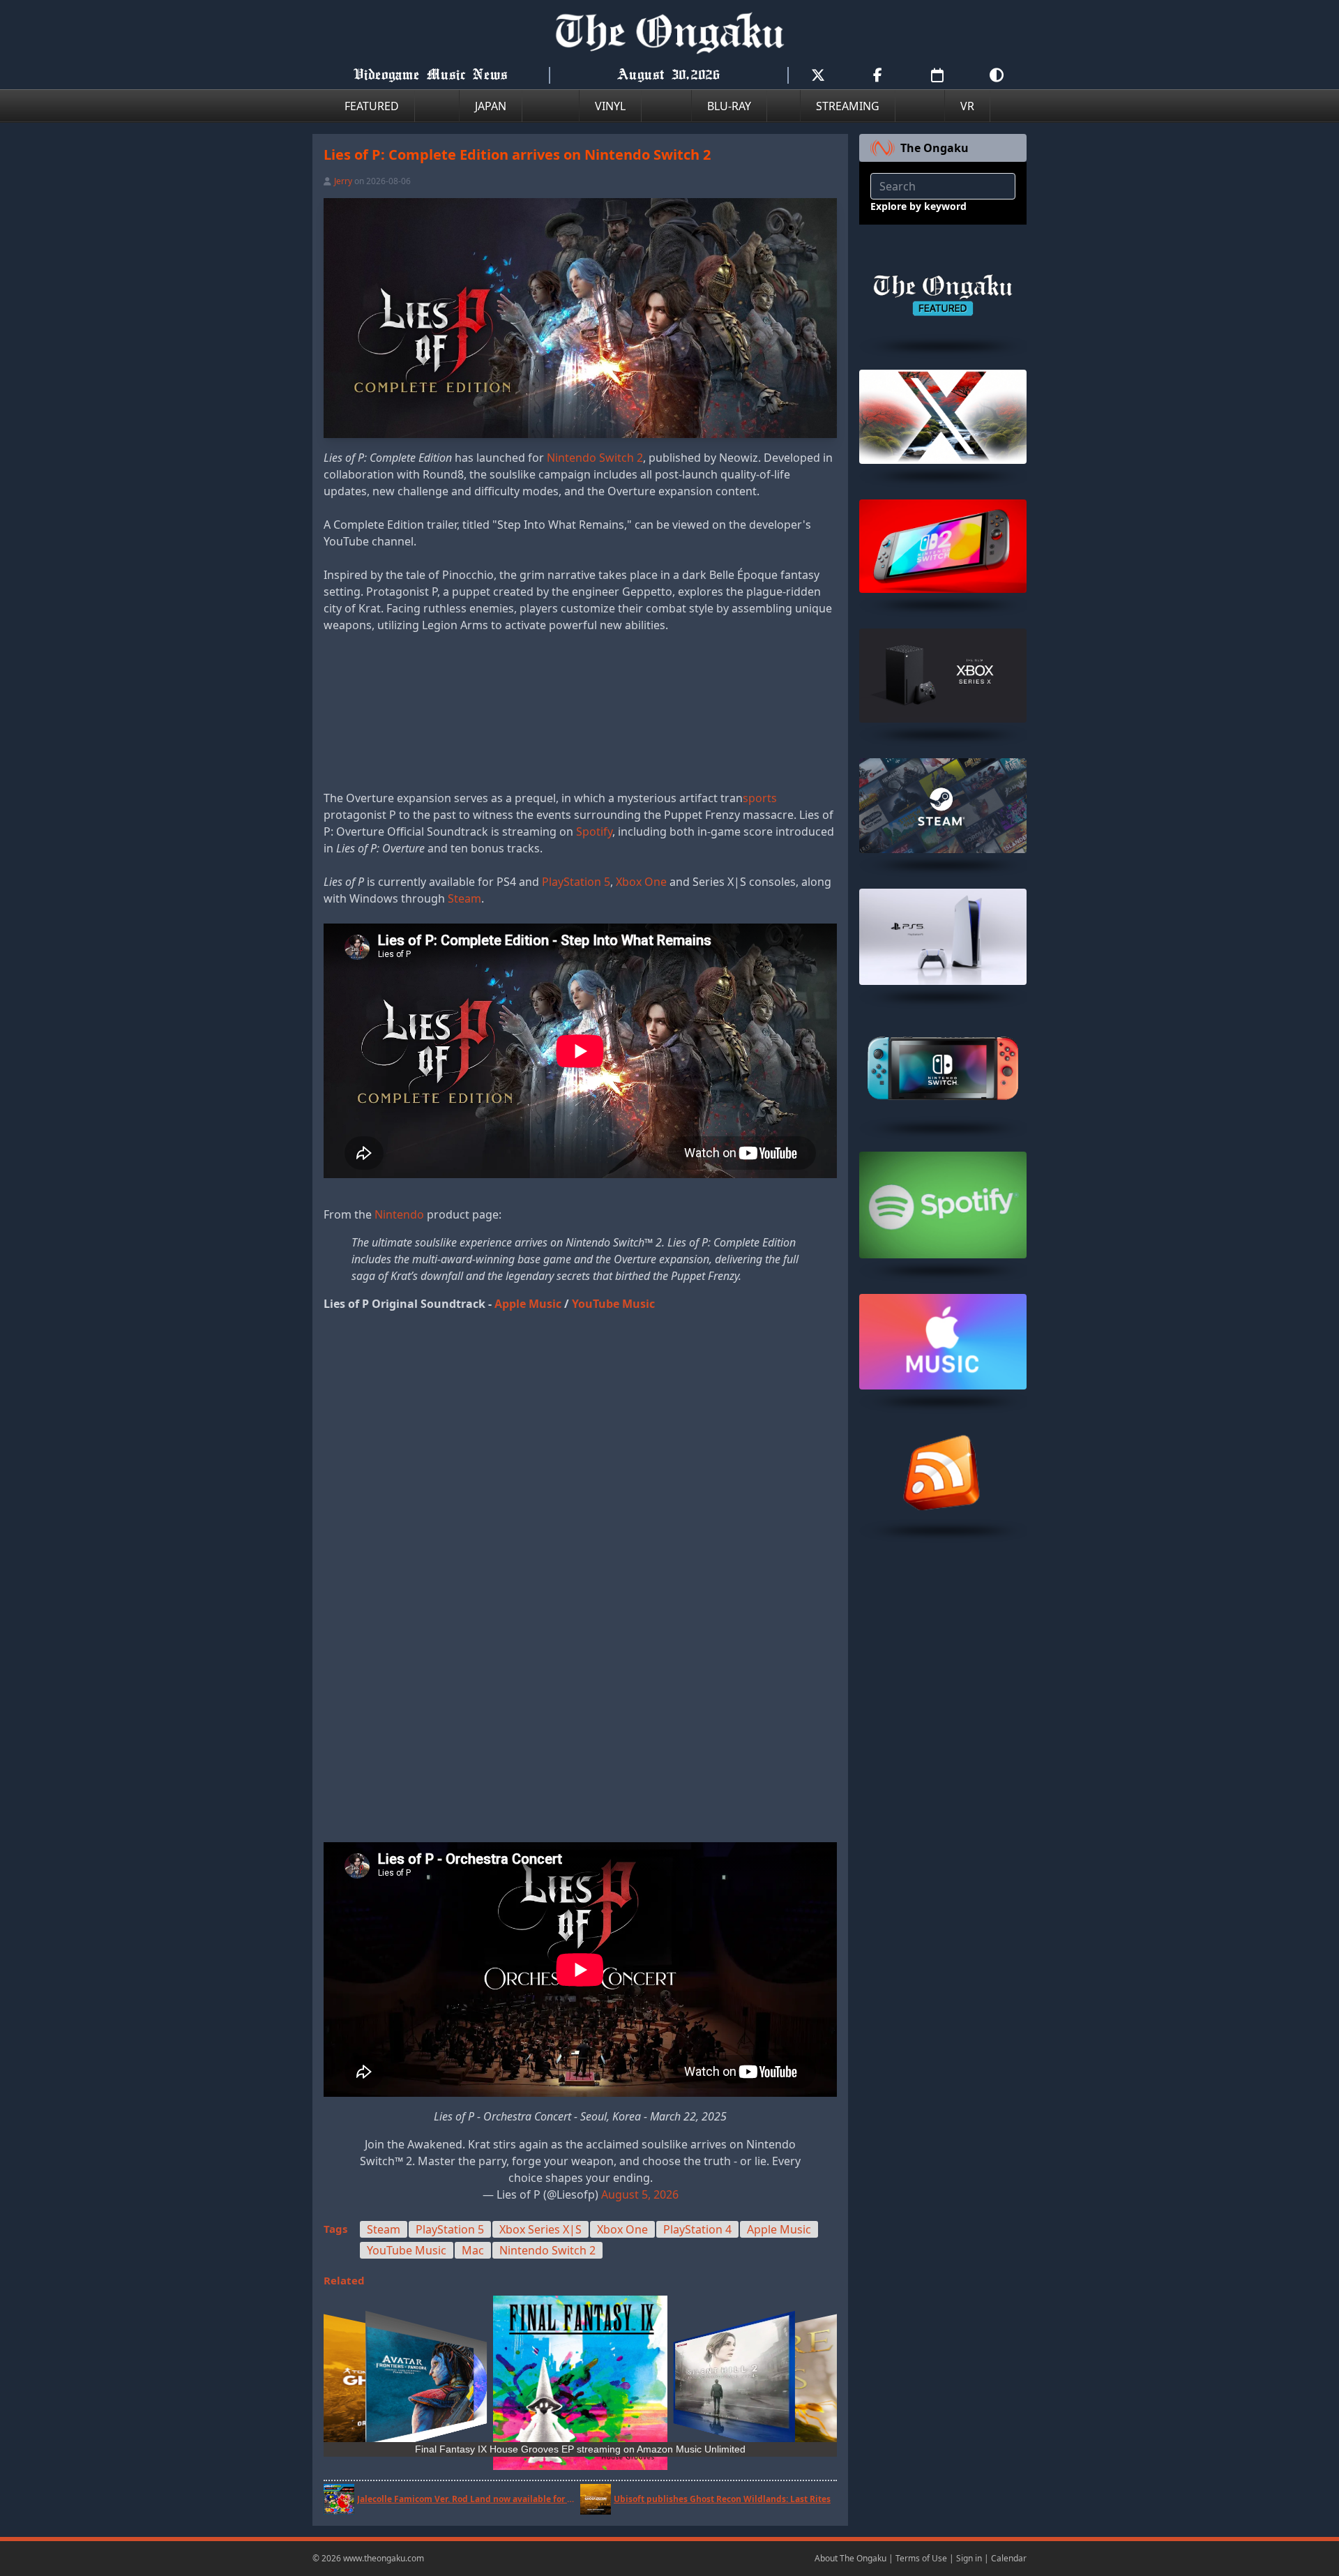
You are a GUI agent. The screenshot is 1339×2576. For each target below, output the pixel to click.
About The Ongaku (850, 2558)
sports (760, 798)
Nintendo (399, 1214)
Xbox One (641, 882)
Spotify (594, 831)
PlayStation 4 (697, 2229)
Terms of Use (921, 2558)
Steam (464, 898)
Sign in (969, 2558)
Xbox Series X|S (540, 2229)
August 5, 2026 (640, 2194)
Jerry (343, 181)
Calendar (1009, 2558)
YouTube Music (613, 1304)
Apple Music (528, 1304)
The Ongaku (935, 148)
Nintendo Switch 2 (595, 458)
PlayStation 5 (576, 882)
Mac (473, 2250)
